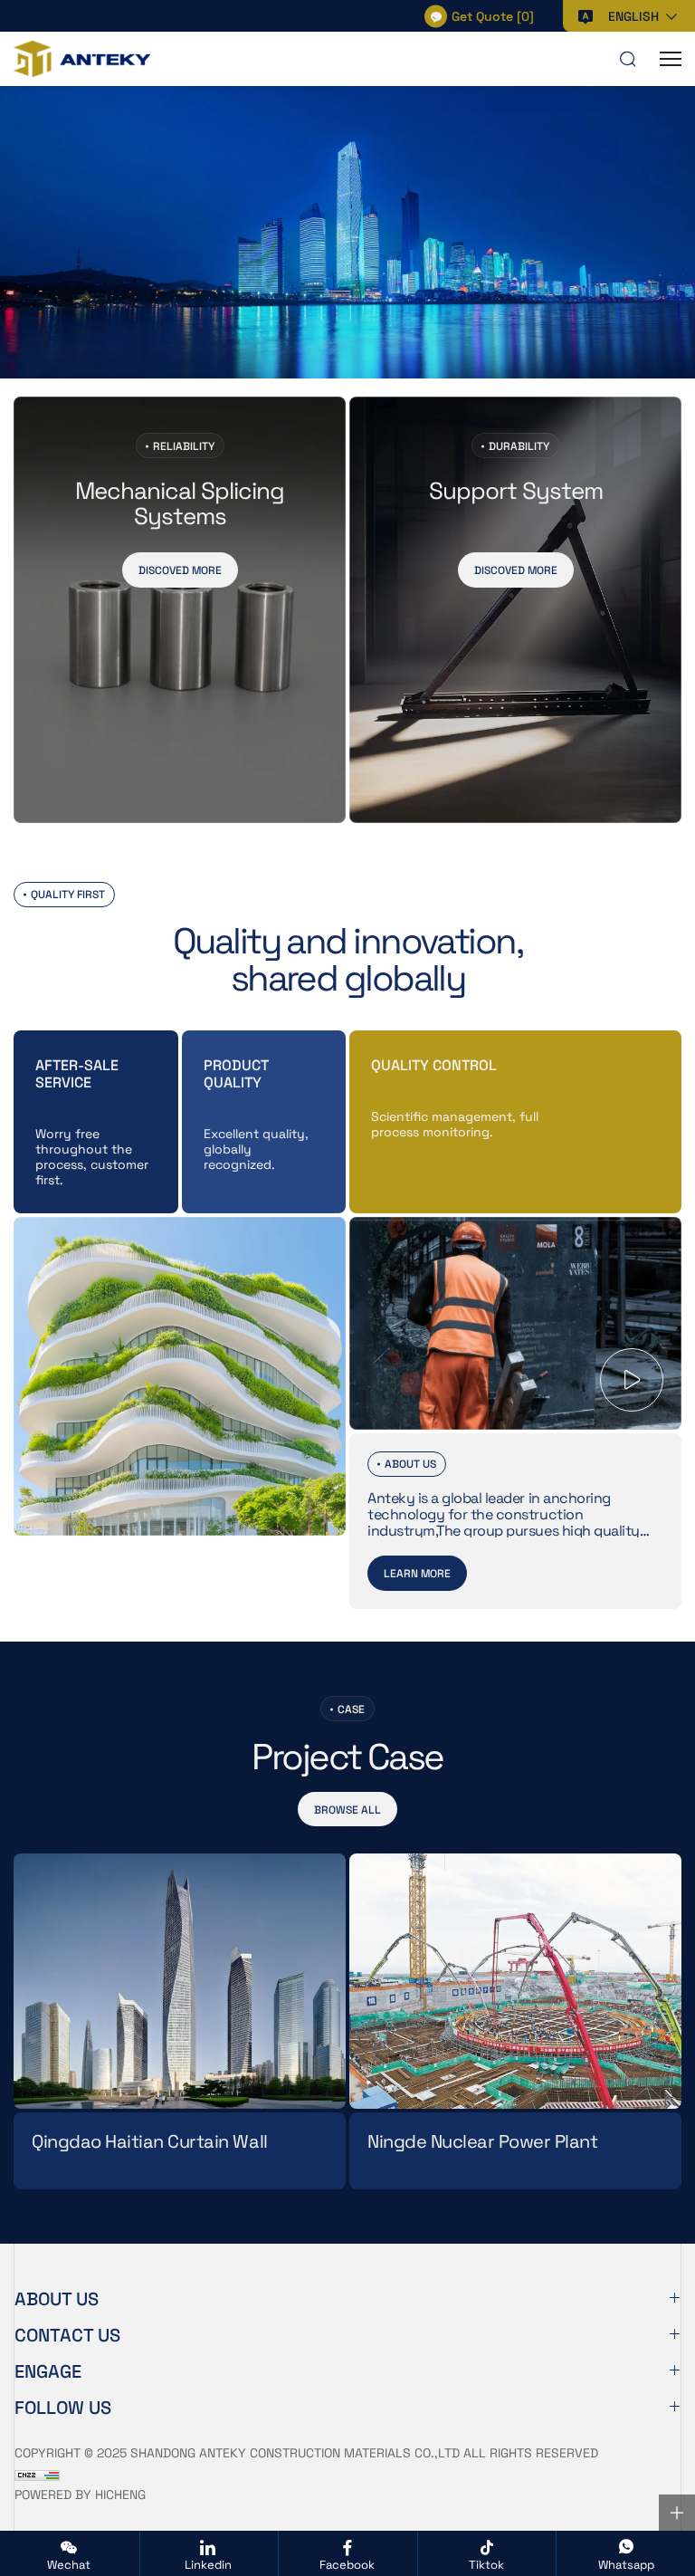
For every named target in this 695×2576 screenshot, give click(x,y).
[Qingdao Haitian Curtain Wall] (180, 1981)
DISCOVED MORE (180, 570)
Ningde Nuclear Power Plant (483, 2142)
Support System (516, 491)
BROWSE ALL (347, 1809)
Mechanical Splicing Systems (180, 503)
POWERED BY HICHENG (80, 2494)
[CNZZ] (37, 2473)
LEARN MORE (417, 1573)
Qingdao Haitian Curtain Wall (150, 2142)
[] (493, 15)
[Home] (82, 59)
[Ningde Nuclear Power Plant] (515, 1981)
